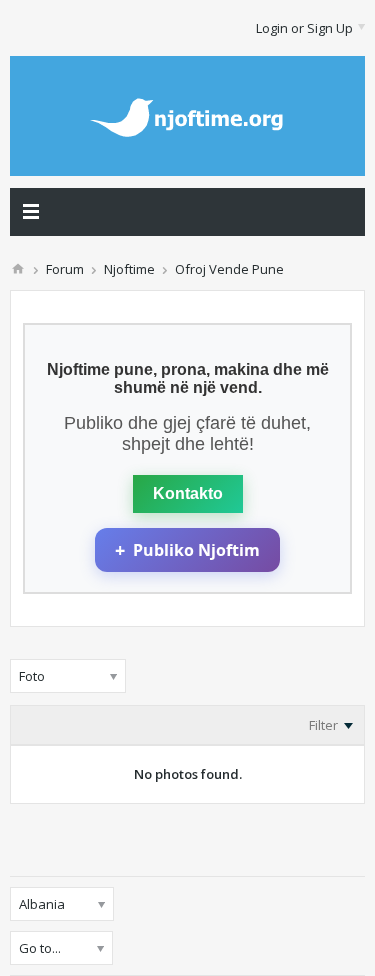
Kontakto (188, 493)
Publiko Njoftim (187, 550)
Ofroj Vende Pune (229, 269)
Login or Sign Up (304, 28)
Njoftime (129, 269)
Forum (65, 269)
